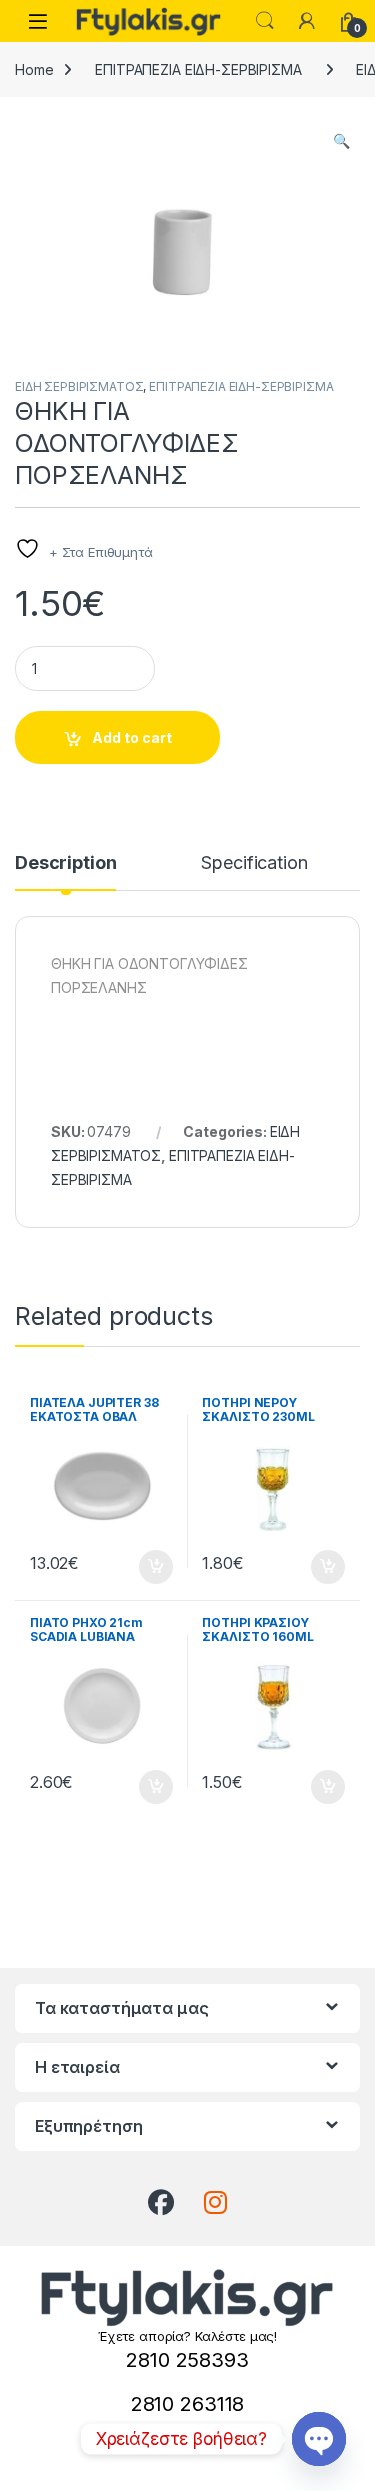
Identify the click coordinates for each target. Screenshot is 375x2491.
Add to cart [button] (156, 1567)
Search (265, 21)
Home (34, 69)
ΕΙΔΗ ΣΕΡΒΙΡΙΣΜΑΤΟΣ (79, 386)
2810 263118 (187, 2404)
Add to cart (132, 737)
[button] (341, 141)
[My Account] (307, 21)
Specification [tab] (254, 863)
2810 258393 (187, 2360)
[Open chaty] (319, 2439)
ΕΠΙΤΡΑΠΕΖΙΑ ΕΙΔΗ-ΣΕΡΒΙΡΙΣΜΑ (198, 69)
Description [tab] (65, 863)
